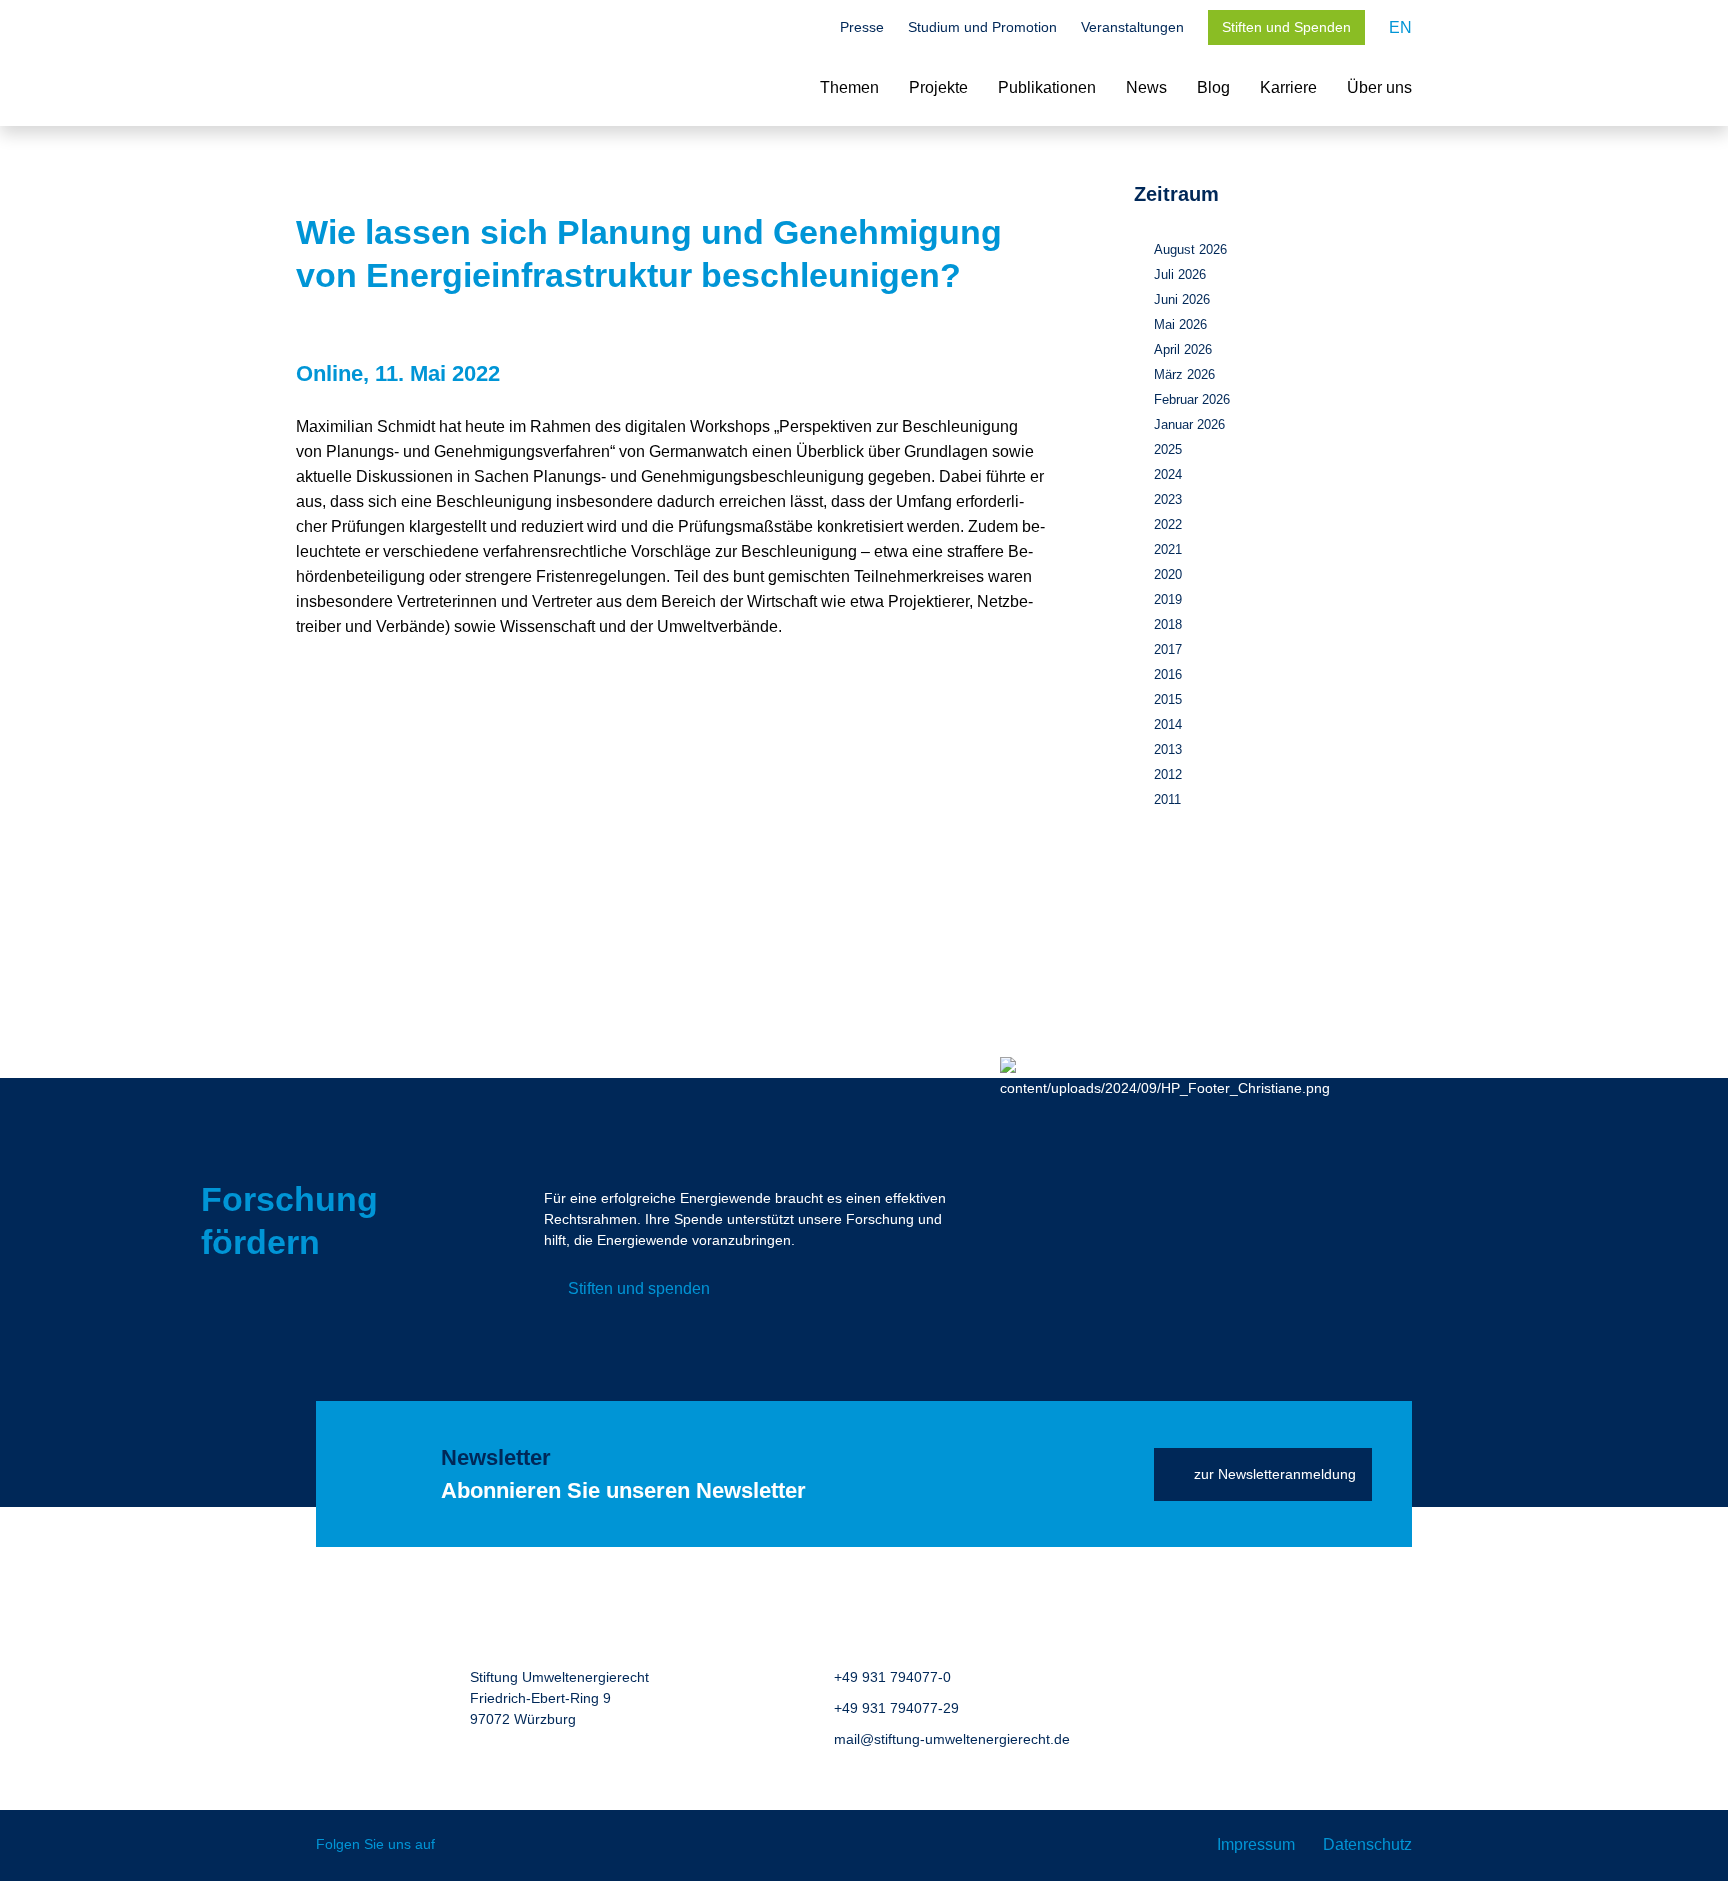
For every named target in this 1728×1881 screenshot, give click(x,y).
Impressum (1256, 1844)
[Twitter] (464, 1845)
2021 (1168, 549)
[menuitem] (1400, 27)
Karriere (1288, 87)
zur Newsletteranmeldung (1275, 1474)
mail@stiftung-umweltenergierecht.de (952, 1739)
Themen (849, 87)
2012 (1168, 774)
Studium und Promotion (982, 27)
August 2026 (1190, 249)
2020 (1168, 574)
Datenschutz (1367, 1844)
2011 (1167, 799)
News (1146, 87)
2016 (1168, 674)
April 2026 (1183, 349)
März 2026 (1184, 374)
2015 (1168, 699)
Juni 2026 (1182, 299)
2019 (1168, 599)
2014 (1168, 724)
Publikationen (1047, 87)
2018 (1168, 624)
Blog (1213, 87)
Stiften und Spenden (1286, 27)
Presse (862, 27)
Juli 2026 (1180, 274)
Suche (806, 29)
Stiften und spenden (639, 1288)
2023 (1168, 499)
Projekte (938, 87)
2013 (1168, 749)
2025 (1168, 449)
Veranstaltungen (1132, 27)
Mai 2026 (1180, 324)
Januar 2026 (1189, 424)
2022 (1168, 524)
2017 (1168, 649)
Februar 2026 (1192, 399)
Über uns (1379, 87)
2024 (1168, 474)
